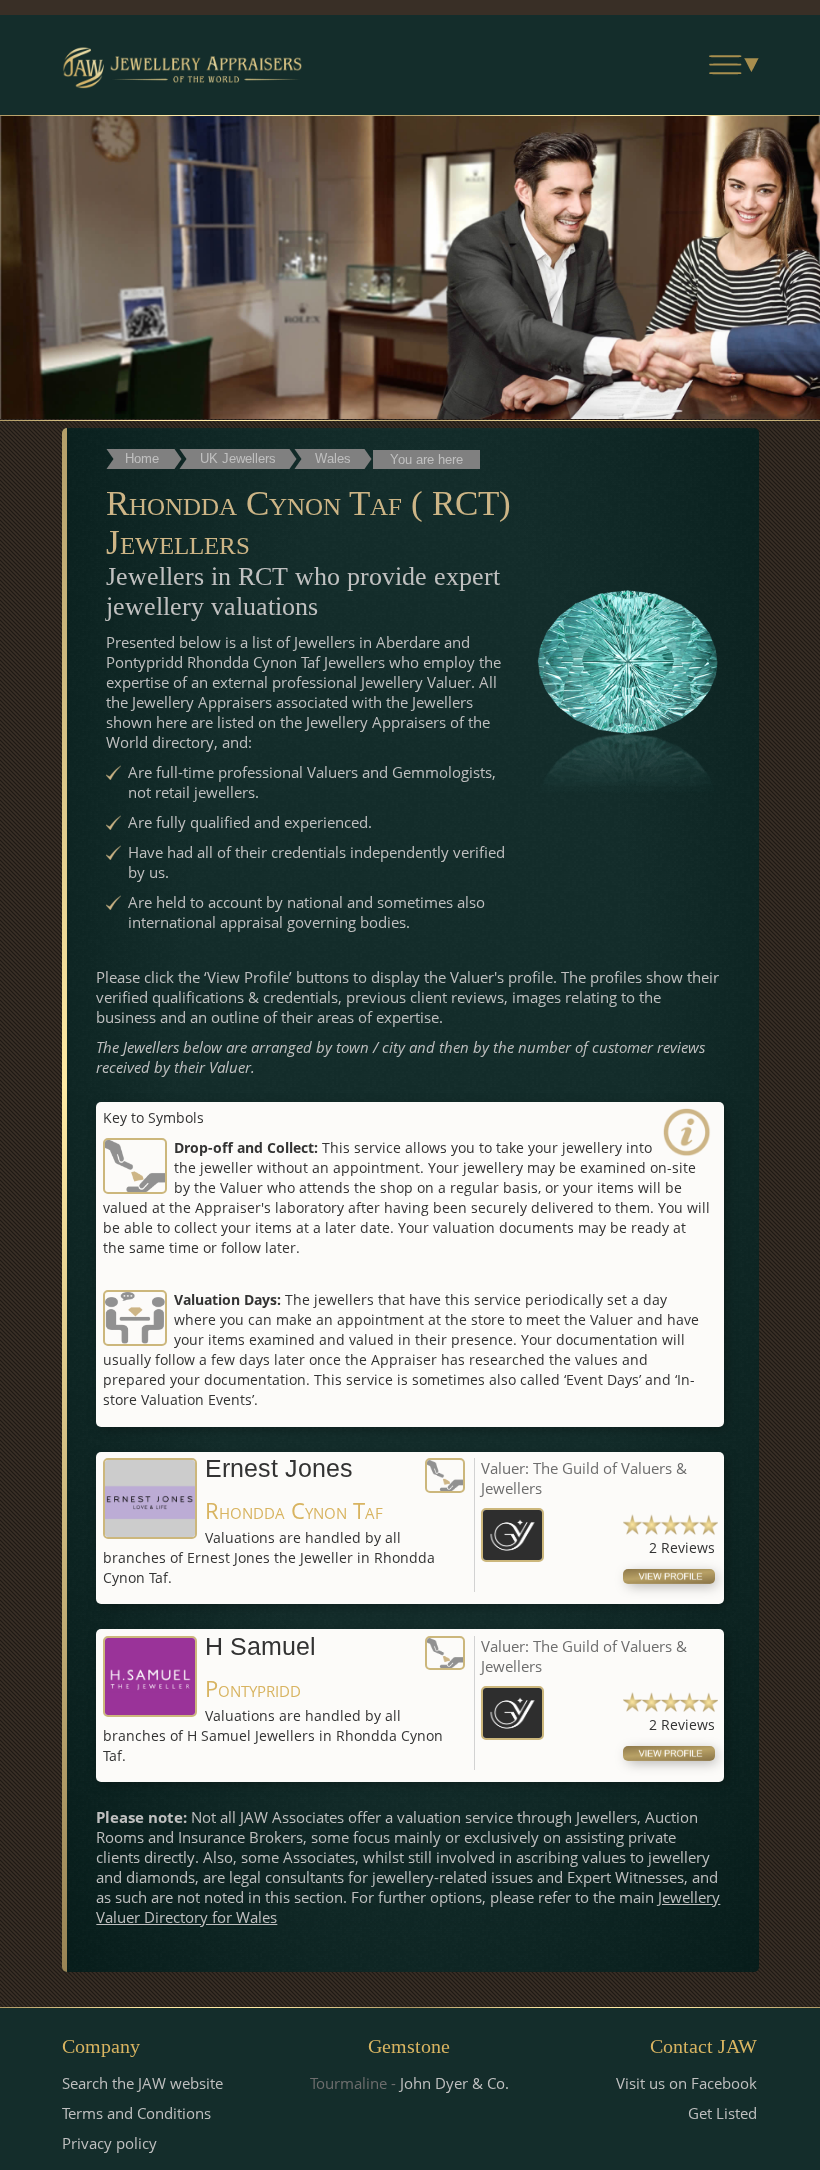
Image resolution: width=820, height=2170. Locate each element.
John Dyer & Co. (454, 2083)
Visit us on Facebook (686, 2083)
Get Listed (722, 2113)
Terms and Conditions (136, 2113)
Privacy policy (109, 2143)
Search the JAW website (142, 2083)
